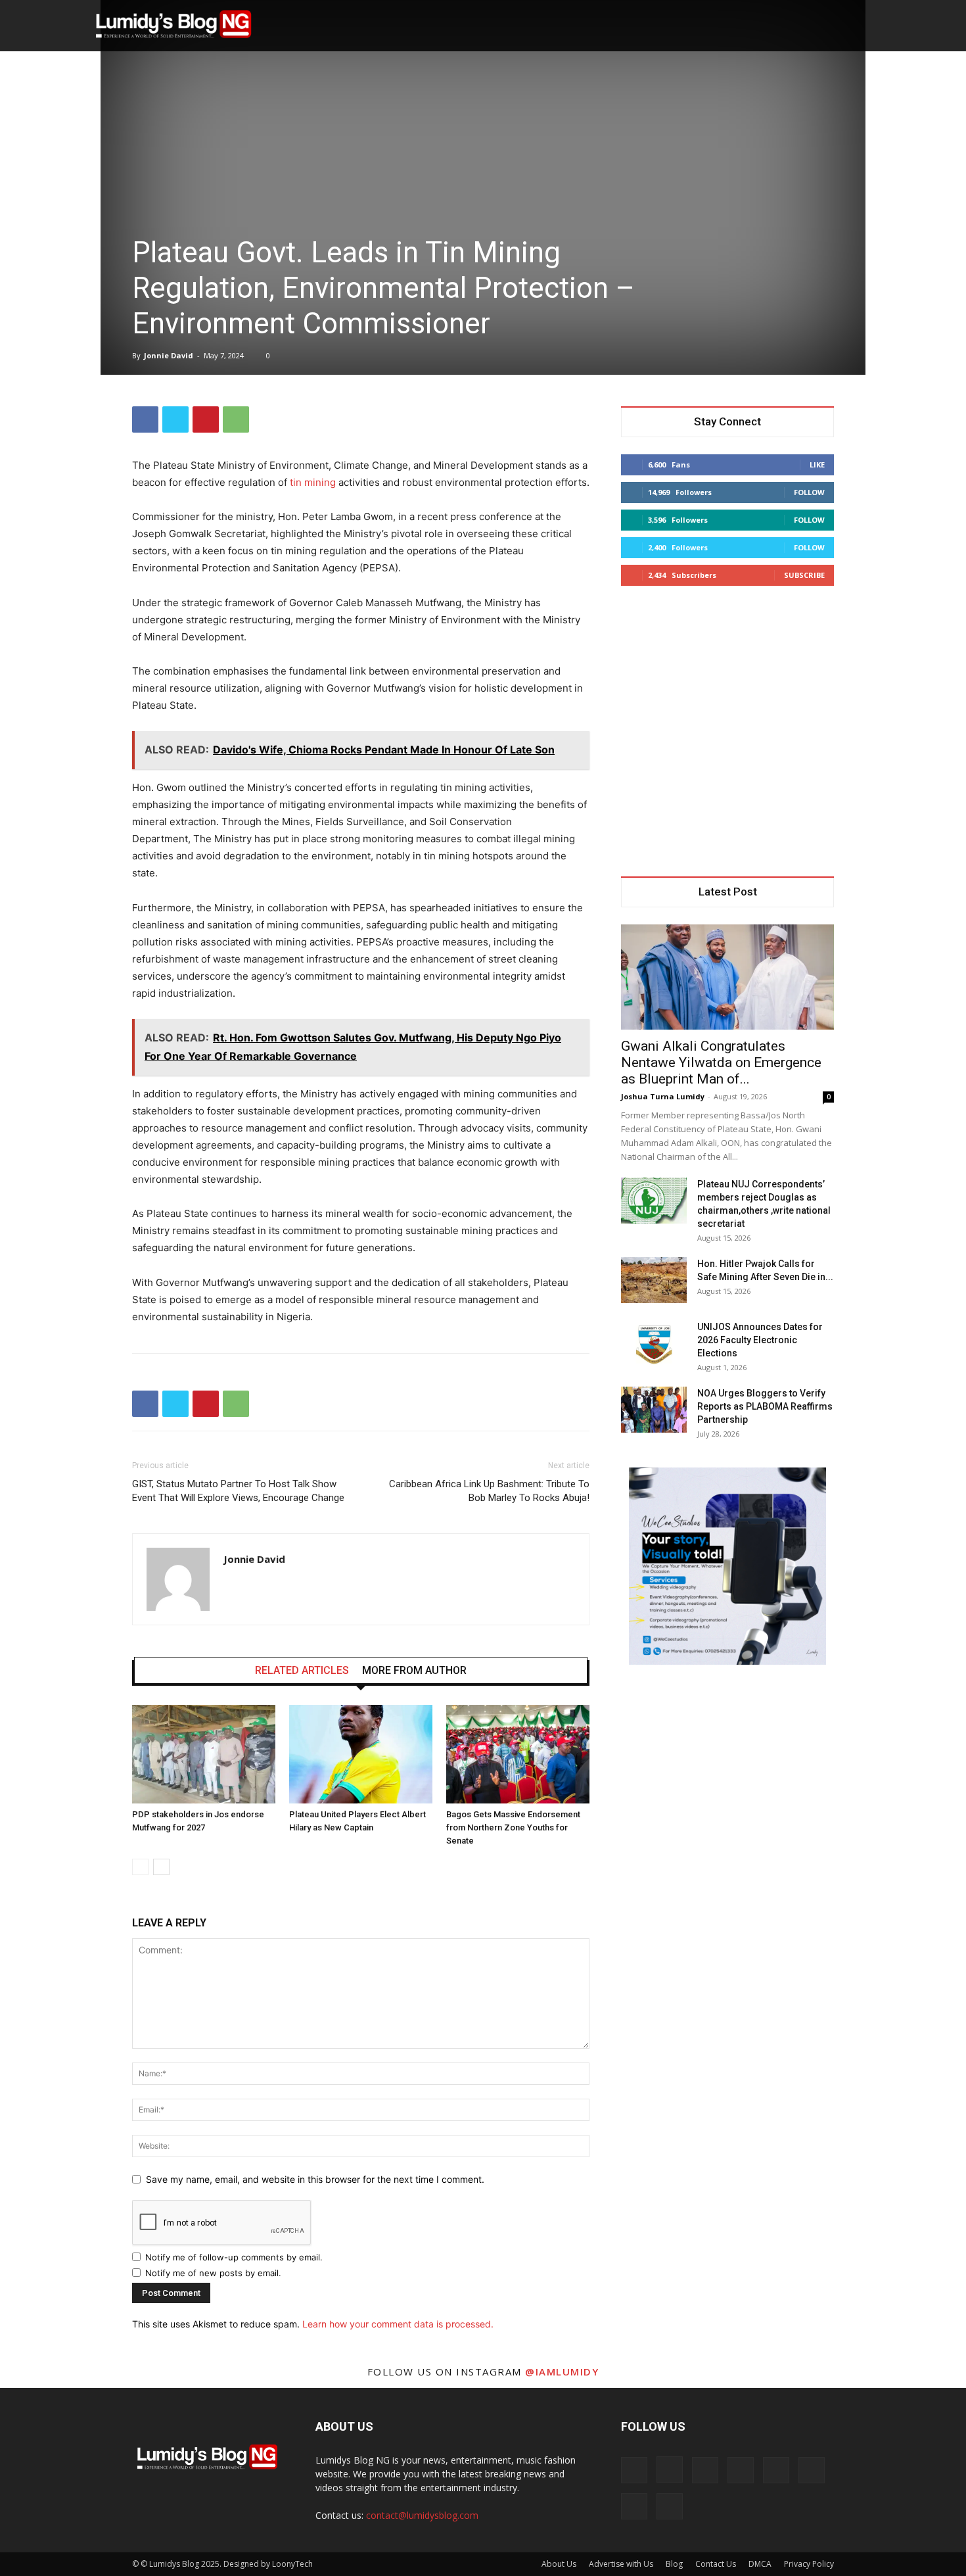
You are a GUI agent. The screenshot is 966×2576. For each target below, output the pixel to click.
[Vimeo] (812, 2470)
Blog (674, 2564)
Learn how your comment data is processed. (398, 2324)
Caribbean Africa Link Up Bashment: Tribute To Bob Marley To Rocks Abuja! (489, 1491)
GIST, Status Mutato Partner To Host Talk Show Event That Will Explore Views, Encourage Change (238, 1491)
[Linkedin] (705, 2470)
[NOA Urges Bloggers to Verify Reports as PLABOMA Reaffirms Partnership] (654, 1410)
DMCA (760, 2564)
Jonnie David (169, 355)
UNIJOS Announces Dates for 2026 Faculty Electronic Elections (760, 1340)
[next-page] (161, 1867)
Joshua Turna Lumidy (663, 1096)
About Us (559, 2564)
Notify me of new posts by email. (213, 2273)
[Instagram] (670, 2469)
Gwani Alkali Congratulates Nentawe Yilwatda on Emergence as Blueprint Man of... (721, 1062)
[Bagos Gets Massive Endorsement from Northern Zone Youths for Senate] (518, 1754)
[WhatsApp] (236, 419)
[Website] (634, 2506)
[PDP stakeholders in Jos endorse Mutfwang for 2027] (204, 1754)
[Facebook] (145, 419)
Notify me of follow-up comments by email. (234, 2257)
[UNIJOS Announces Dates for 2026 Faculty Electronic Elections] (654, 1343)
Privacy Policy (809, 2564)
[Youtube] (670, 2506)
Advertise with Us (621, 2564)
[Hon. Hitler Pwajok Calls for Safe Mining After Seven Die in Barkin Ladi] (654, 1280)
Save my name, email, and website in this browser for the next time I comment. (315, 2179)
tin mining (313, 482)
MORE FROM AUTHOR (414, 1671)
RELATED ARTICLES (302, 1671)
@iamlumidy (562, 2372)
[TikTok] (741, 2470)
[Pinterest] (206, 419)
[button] (815, 26)
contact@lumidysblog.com (422, 2515)
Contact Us (716, 2564)
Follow (809, 492)
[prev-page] (140, 1867)
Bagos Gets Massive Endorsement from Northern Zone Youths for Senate (513, 1827)
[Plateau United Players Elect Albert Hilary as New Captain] (361, 1754)
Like (817, 465)
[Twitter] (175, 419)
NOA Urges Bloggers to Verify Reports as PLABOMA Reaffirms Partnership (765, 1406)
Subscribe (804, 575)
